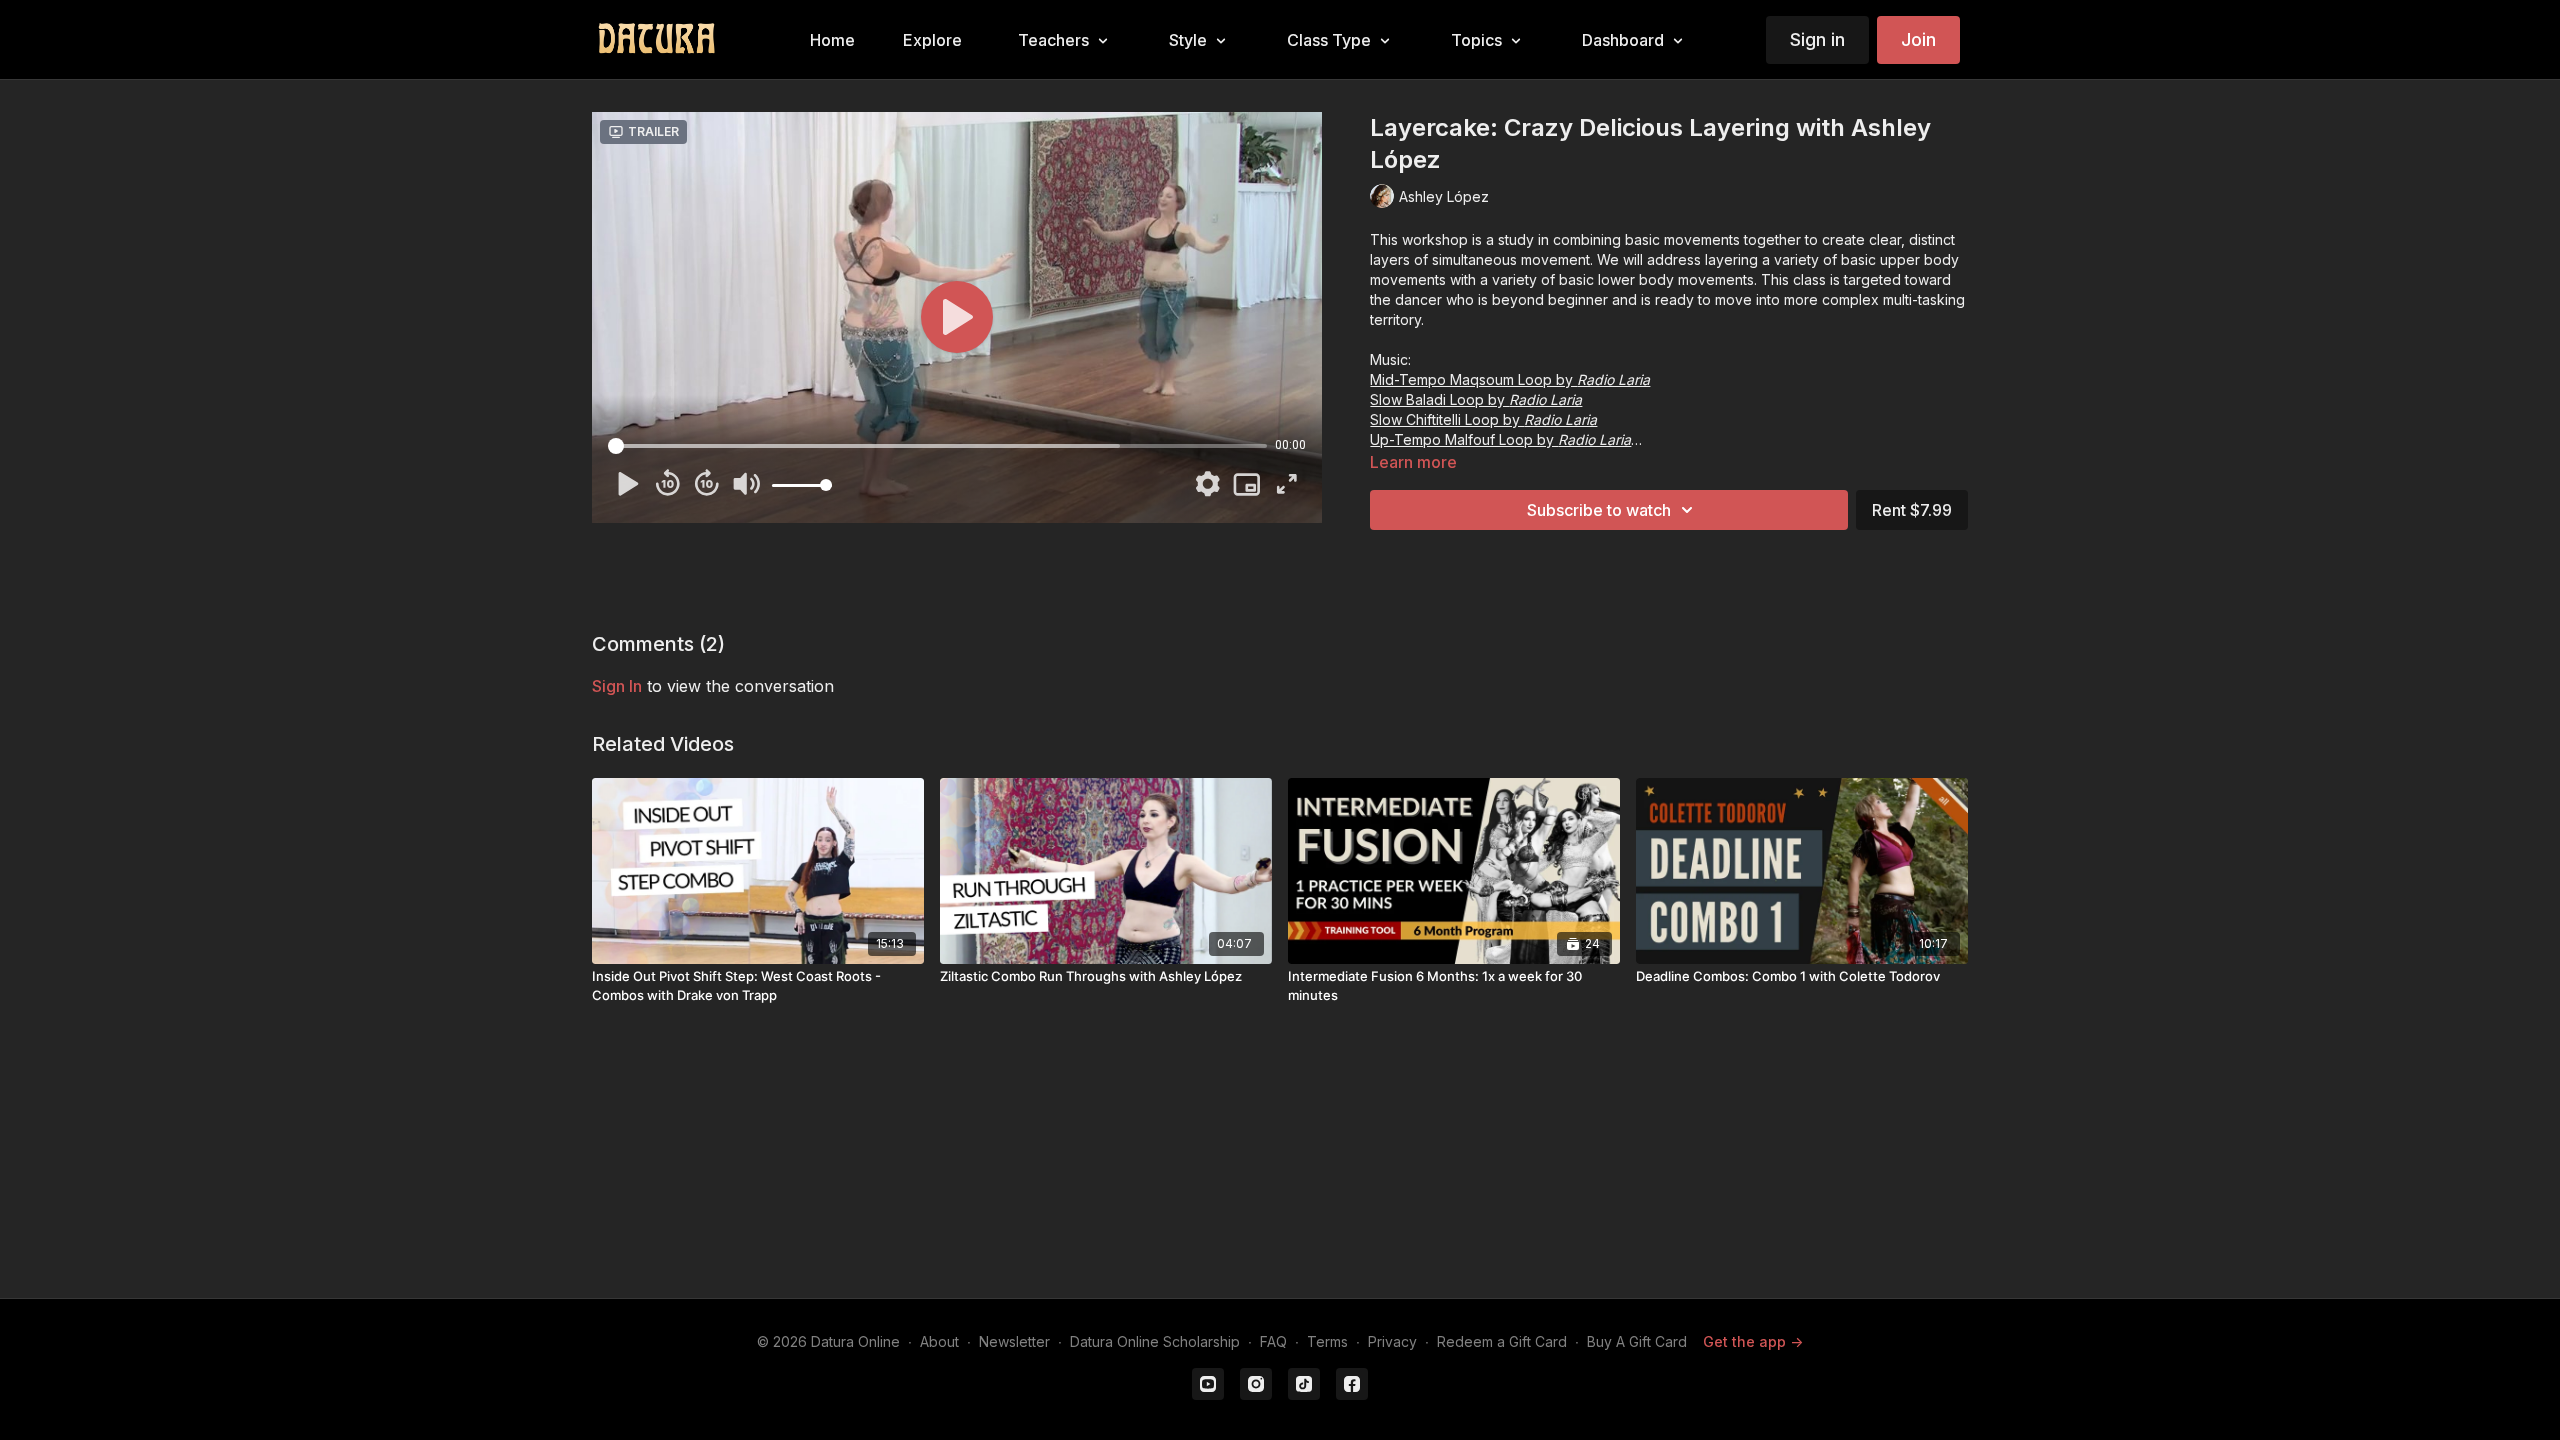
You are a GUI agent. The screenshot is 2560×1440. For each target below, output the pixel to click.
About (939, 1341)
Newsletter (1014, 1341)
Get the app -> (1753, 1341)
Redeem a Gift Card (1502, 1341)
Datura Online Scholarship (1155, 1341)
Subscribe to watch (1599, 510)
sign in (617, 686)
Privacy (1392, 1341)
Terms (1327, 1341)
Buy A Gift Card (1637, 1341)
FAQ (1273, 1341)
